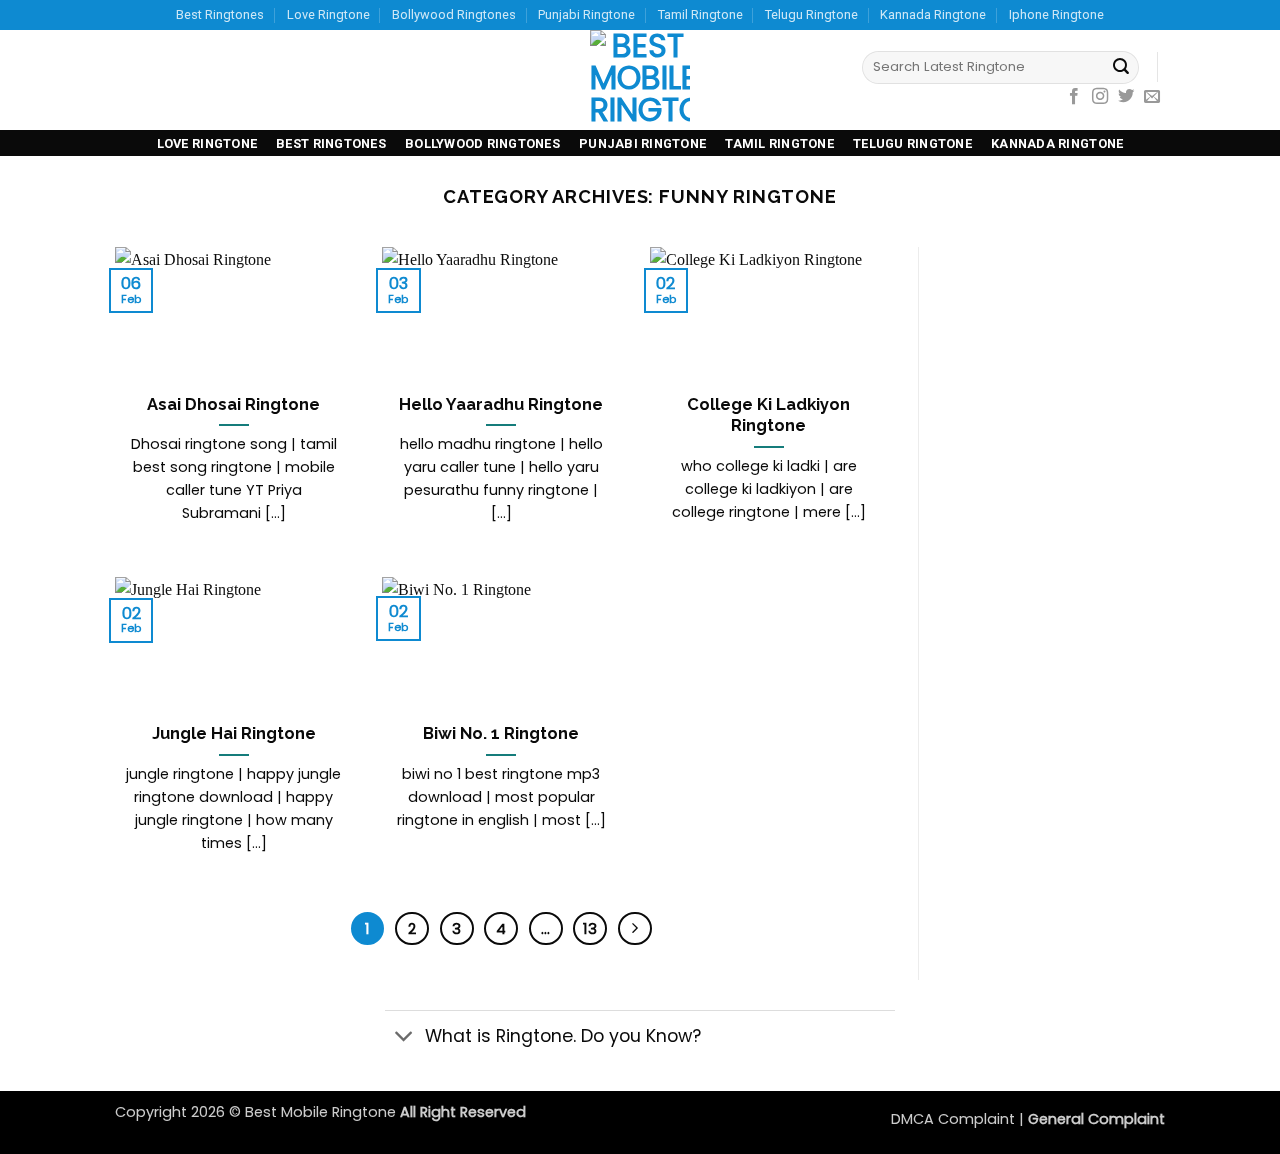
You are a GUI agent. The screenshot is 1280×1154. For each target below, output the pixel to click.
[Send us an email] (1152, 97)
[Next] (635, 929)
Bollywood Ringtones (454, 14)
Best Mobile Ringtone (322, 1112)
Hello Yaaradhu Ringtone (501, 404)
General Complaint (1096, 1119)
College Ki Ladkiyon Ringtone (768, 415)
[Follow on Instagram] (1100, 97)
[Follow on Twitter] (1126, 97)
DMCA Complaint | (959, 1119)
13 (590, 928)
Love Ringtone (328, 14)
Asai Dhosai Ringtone (233, 404)
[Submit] (1121, 68)
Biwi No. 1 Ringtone (501, 733)
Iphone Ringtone (1056, 14)
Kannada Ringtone (933, 14)
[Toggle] (404, 1037)
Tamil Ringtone (700, 14)
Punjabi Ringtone (586, 14)
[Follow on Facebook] (1074, 97)
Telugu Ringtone (811, 14)
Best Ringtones (220, 14)
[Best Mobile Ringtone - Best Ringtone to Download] (640, 80)
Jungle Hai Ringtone (234, 733)
